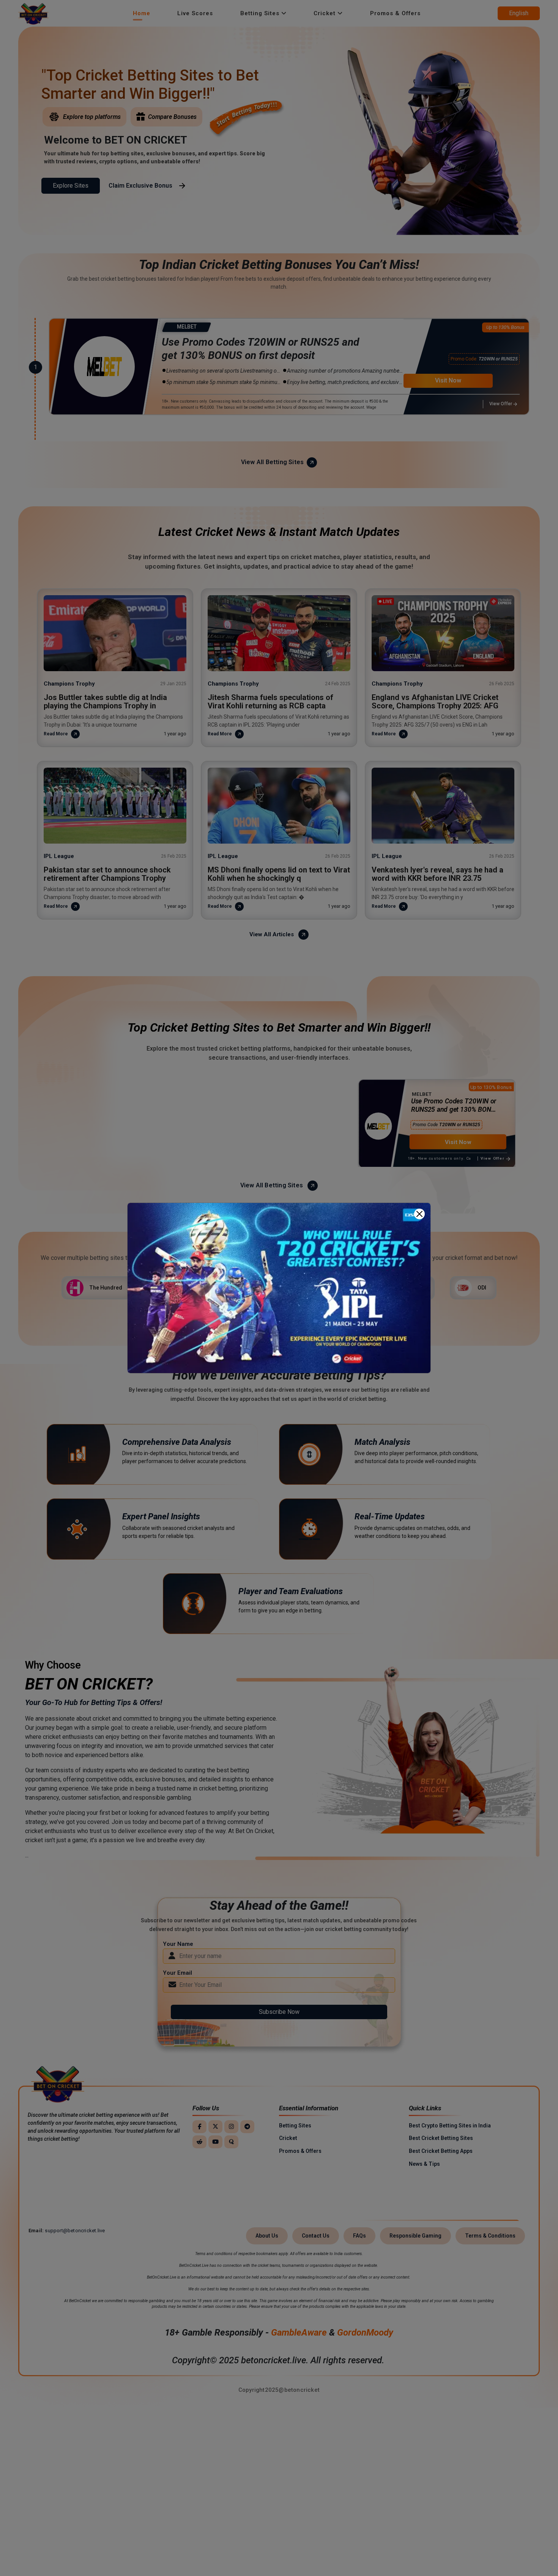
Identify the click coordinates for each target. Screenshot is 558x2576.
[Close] (419, 1214)
